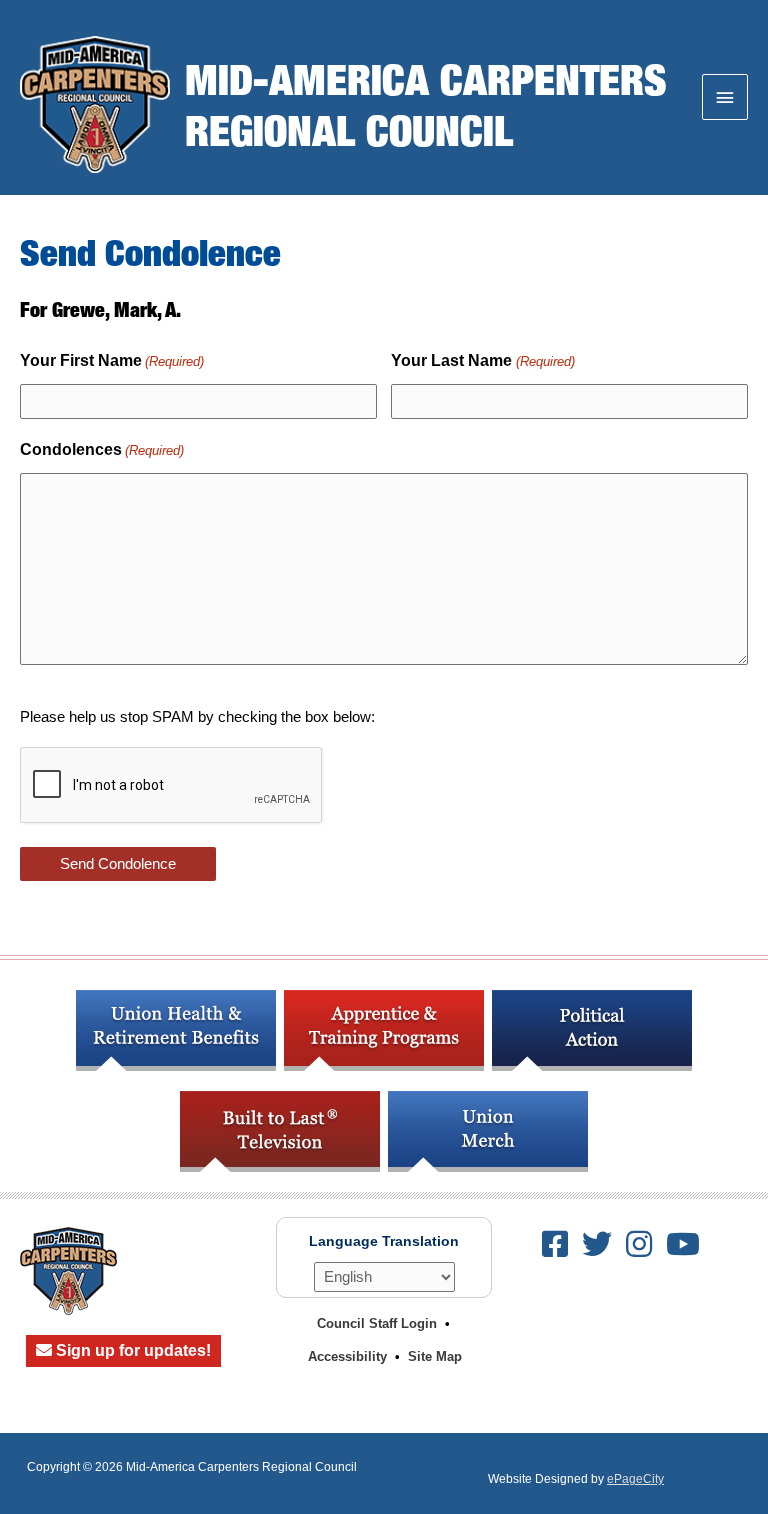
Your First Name (112, 360)
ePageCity (635, 1479)
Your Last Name (482, 360)
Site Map (435, 1356)
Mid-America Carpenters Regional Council (426, 103)
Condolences (102, 449)
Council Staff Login (377, 1323)
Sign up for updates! (131, 1350)
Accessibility (347, 1356)
